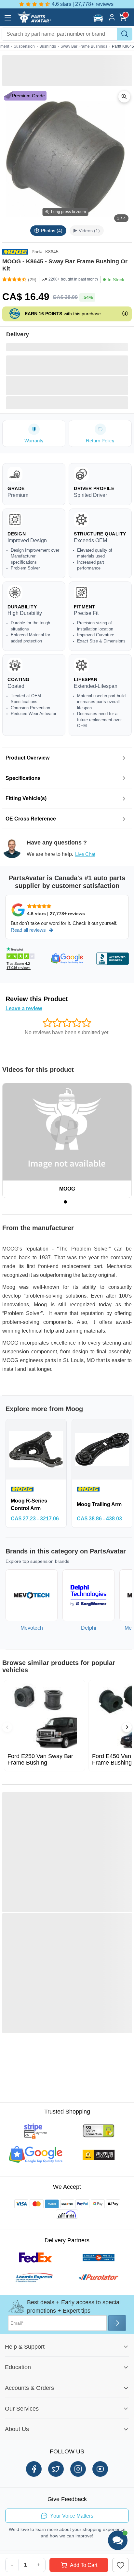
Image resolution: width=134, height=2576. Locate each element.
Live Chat (85, 854)
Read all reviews (28, 930)
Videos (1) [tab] (89, 231)
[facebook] (34, 2469)
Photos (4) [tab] (52, 231)
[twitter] (56, 2469)
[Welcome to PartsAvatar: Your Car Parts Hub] (34, 21)
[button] (99, 18)
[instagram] (78, 2469)
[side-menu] (8, 18)
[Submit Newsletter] (117, 2323)
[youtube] (100, 2469)
